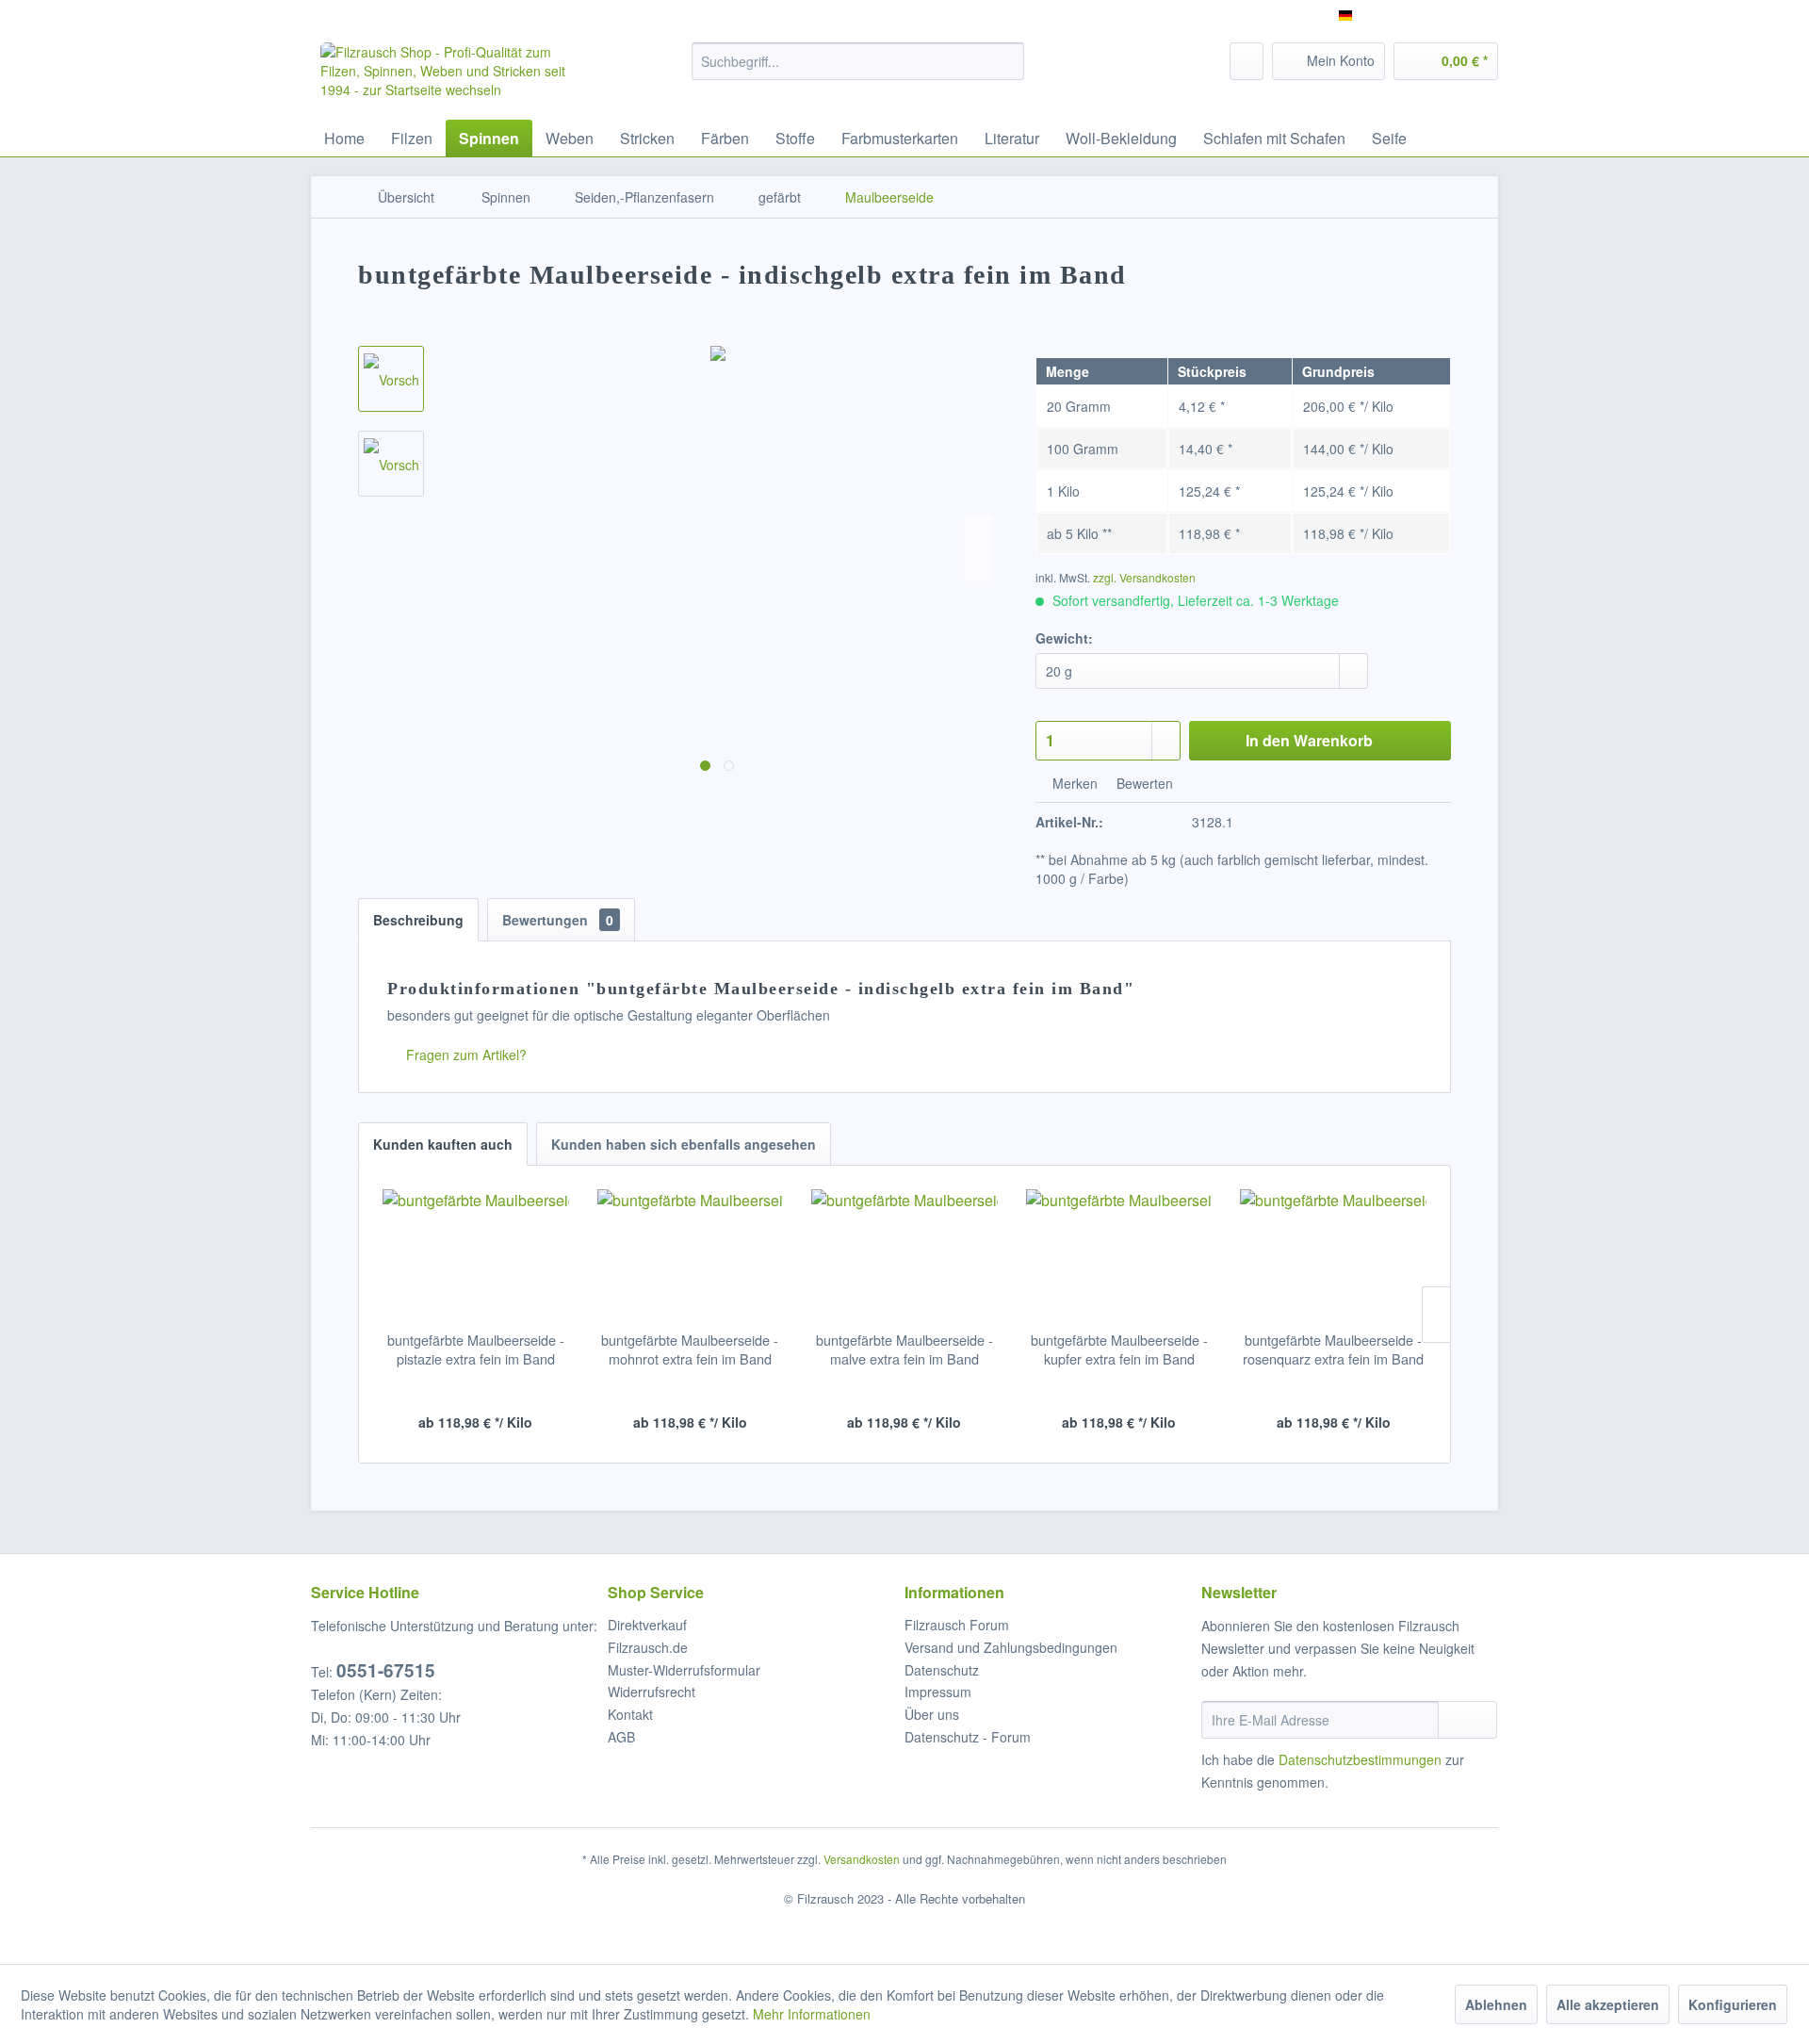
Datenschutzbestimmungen (1360, 1759)
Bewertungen (558, 920)
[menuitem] (858, 61)
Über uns (932, 1714)
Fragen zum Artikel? (464, 1055)
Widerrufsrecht (652, 1692)
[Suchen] (1007, 61)
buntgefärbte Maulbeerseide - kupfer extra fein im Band (1119, 1349)
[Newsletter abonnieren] (1467, 1720)
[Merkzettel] (1247, 61)
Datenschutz (942, 1670)
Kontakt (630, 1714)
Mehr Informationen (812, 2014)
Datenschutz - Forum (968, 1737)
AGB (621, 1737)
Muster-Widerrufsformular (684, 1670)
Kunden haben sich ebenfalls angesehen (684, 1144)
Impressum (938, 1692)
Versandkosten (862, 1859)
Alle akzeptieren (1608, 2004)
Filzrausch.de (648, 1647)
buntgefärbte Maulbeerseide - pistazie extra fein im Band (476, 1349)
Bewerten (1143, 783)
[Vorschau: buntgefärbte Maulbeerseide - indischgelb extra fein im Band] (391, 379)
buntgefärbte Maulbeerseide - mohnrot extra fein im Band (690, 1349)
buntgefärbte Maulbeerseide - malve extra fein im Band (904, 1349)
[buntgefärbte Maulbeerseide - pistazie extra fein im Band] (476, 1255)
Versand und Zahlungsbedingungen (1011, 1647)
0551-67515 (386, 1670)
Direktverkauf (647, 1625)
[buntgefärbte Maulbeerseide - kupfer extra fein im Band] (1119, 1255)
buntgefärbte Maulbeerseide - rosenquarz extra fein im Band (1333, 1349)
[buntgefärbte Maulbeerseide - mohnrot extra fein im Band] (691, 1255)
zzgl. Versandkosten (1144, 577)
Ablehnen (1496, 2004)
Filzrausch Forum (957, 1625)
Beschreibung (418, 920)
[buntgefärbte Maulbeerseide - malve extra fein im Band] (904, 1255)
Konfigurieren (1733, 2004)
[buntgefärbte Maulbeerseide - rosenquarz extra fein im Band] (1333, 1255)
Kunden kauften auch (443, 1144)
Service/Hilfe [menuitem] (1449, 15)
